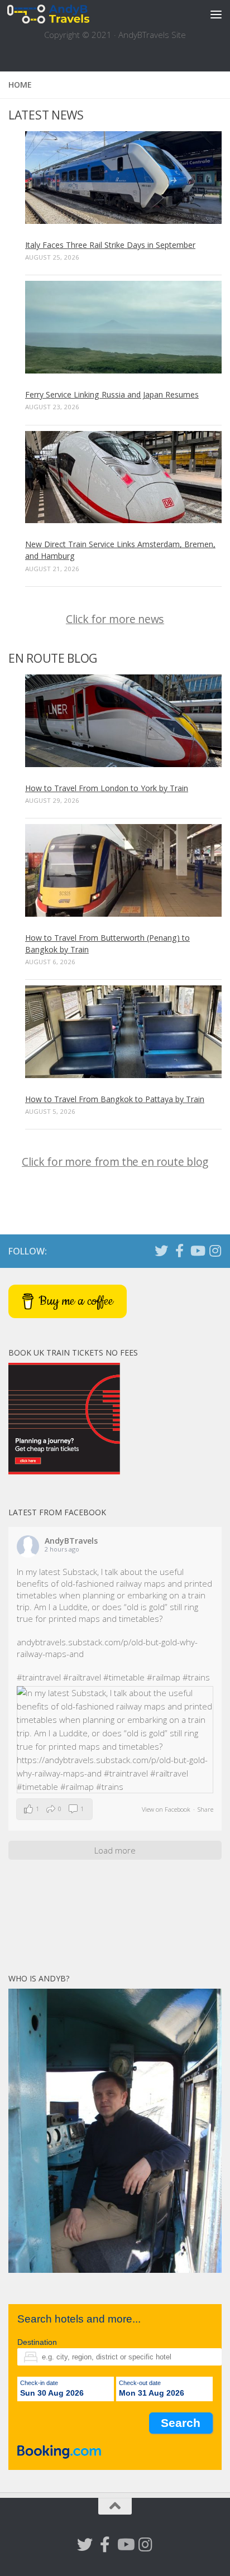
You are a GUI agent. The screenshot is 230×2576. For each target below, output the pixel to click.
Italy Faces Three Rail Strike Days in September (110, 245)
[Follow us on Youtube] (197, 1251)
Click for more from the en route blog (115, 1162)
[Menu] (216, 14)
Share (205, 1809)
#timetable (124, 1677)
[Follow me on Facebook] (179, 1251)
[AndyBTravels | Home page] (62, 14)
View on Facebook (166, 1809)
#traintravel (39, 1677)
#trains (196, 1677)
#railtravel (82, 1677)
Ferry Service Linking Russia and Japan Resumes (112, 394)
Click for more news (115, 619)
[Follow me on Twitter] (161, 1251)
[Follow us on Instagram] (215, 1251)
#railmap (164, 1677)
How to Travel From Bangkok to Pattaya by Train (115, 1099)
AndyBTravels (71, 1541)
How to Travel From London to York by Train (107, 788)
